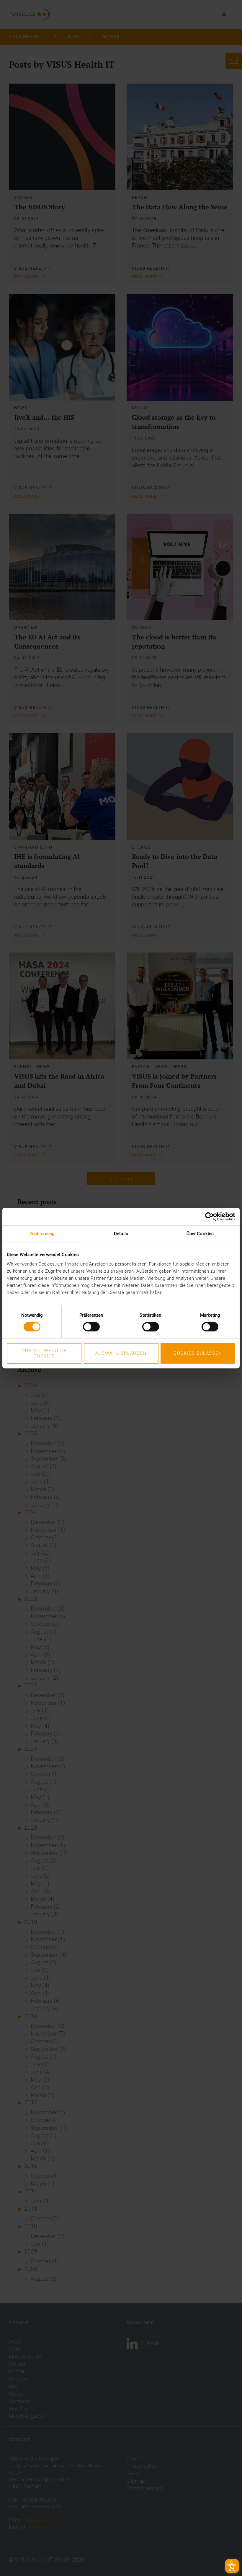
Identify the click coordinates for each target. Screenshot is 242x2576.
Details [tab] (121, 1234)
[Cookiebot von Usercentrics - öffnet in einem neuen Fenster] (209, 1217)
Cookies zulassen (198, 1353)
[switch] (91, 1327)
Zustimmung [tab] (42, 1234)
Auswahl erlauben (121, 1353)
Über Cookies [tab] (200, 1234)
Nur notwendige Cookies (44, 1353)
